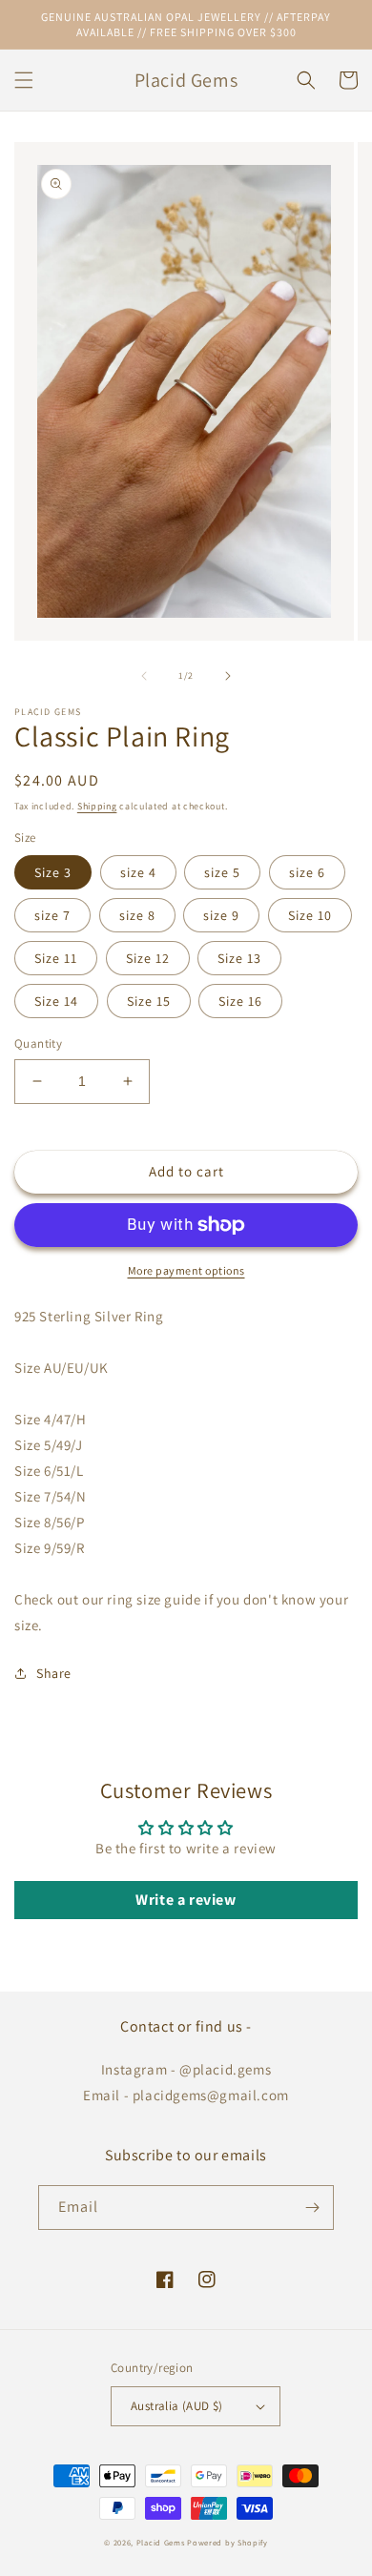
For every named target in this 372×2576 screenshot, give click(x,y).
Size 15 (149, 1001)
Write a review (186, 1900)
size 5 (222, 872)
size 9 (221, 915)
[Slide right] (228, 676)
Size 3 (53, 872)
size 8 (137, 915)
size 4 (138, 872)
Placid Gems (161, 2542)
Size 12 (148, 958)
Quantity (38, 1043)
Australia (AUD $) (177, 2406)
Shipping (97, 806)
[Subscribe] (312, 2208)
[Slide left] (144, 676)
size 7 (52, 915)
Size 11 (56, 958)
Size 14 (56, 1001)
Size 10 (310, 915)
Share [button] (54, 1673)
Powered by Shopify (227, 2542)
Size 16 (240, 1001)
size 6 (307, 872)
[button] (24, 80)
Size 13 (239, 958)
